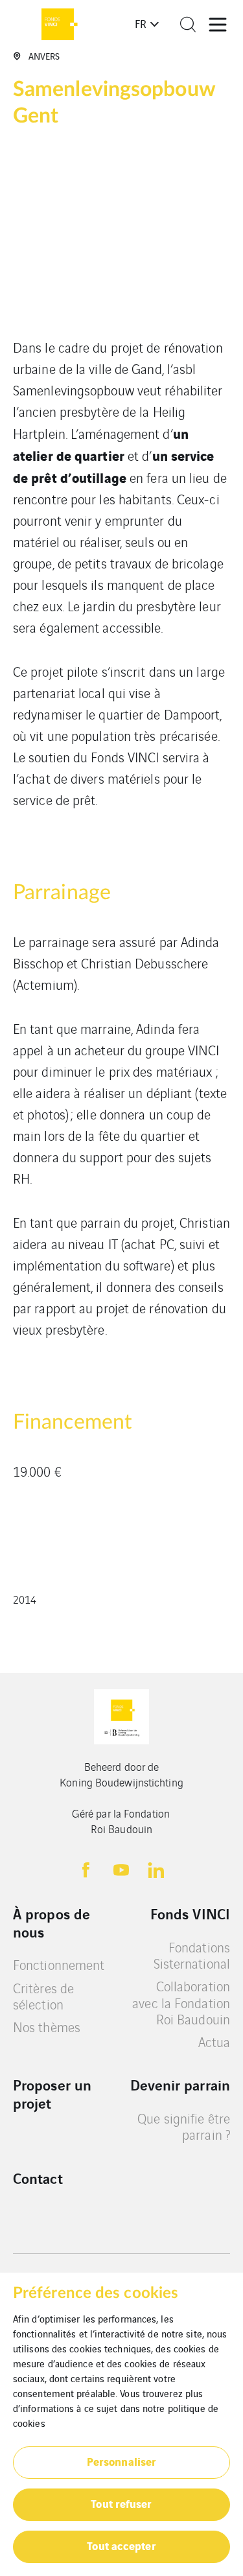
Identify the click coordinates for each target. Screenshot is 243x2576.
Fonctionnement (59, 1964)
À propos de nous (52, 1922)
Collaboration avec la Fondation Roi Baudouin (181, 2002)
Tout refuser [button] (121, 2503)
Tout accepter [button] (121, 2545)
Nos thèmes (47, 2027)
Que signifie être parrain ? (184, 2126)
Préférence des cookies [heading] (96, 2293)
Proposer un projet (52, 2093)
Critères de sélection (43, 1996)
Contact (38, 2178)
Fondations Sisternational (192, 1955)
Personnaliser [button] (121, 2461)
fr (141, 23)
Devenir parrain (180, 2085)
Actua (214, 2042)
